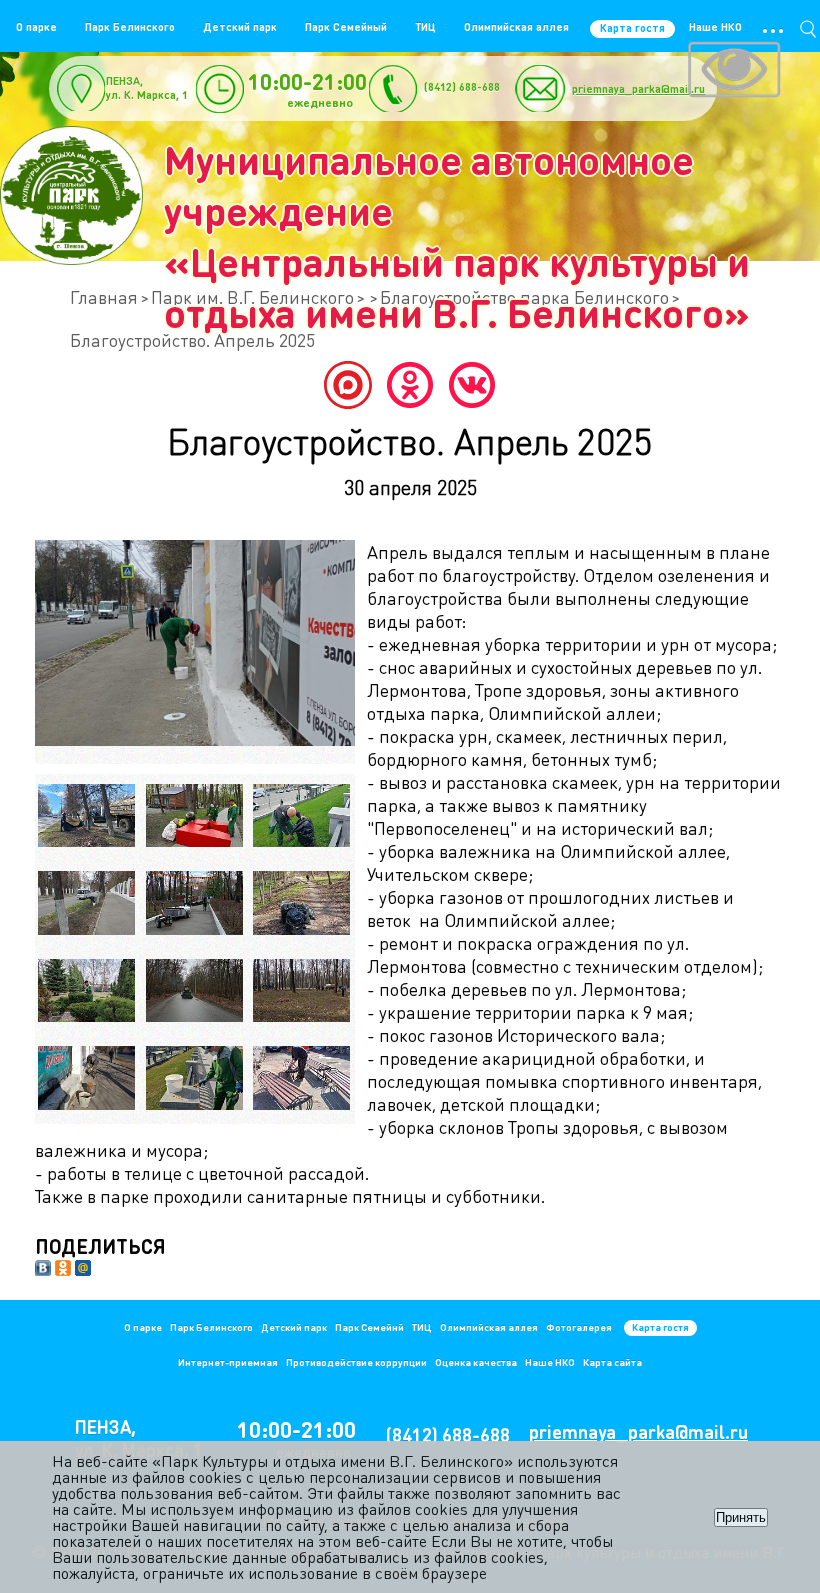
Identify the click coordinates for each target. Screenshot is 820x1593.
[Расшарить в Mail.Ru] (83, 1269)
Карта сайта (612, 1362)
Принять (741, 1517)
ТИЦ (425, 27)
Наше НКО (715, 27)
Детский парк (240, 27)
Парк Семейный (346, 27)
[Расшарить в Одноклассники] (63, 1269)
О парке (36, 27)
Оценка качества (476, 1362)
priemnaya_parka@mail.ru (638, 89)
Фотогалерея (579, 1327)
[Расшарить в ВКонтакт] (43, 1269)
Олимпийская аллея (516, 27)
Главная (104, 296)
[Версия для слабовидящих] (734, 72)
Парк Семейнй (369, 1327)
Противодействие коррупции (356, 1362)
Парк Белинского (130, 27)
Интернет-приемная (228, 1362)
